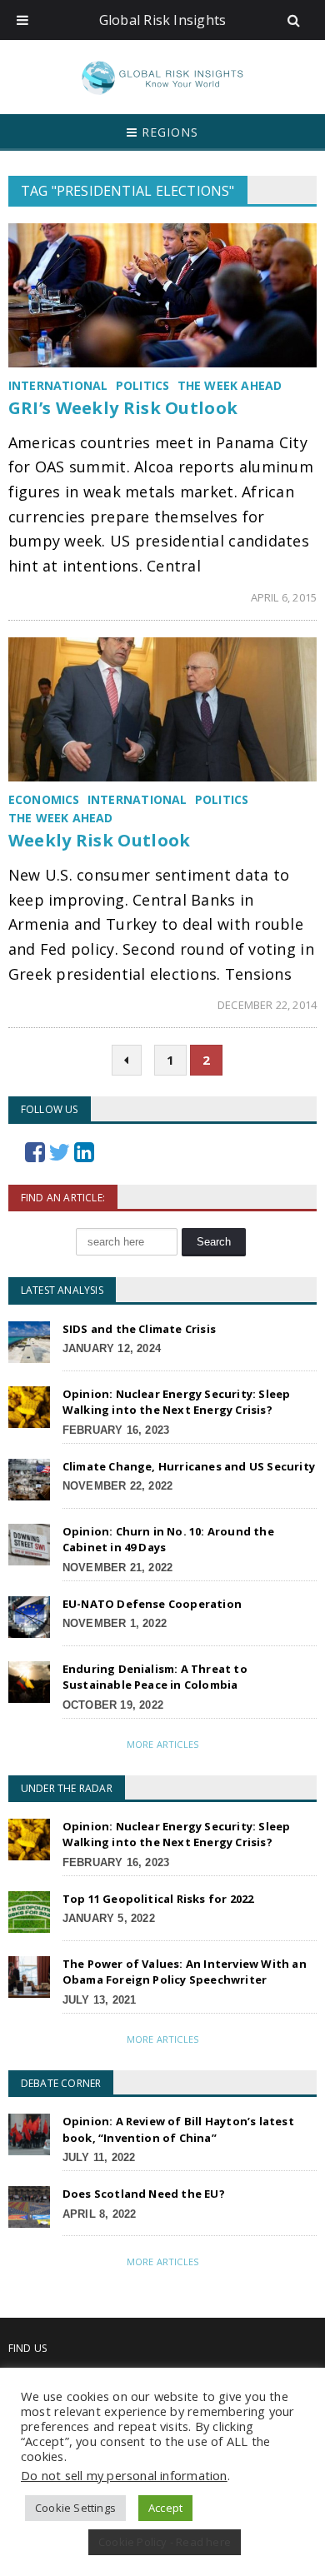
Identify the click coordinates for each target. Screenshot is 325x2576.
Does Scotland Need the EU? (144, 2194)
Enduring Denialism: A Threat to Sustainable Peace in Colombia (155, 1677)
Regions (168, 132)
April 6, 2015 (284, 597)
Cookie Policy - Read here (165, 2542)
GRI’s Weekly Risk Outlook (123, 408)
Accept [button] (165, 2508)
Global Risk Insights (163, 20)
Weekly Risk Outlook (100, 840)
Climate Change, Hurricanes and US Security (189, 1466)
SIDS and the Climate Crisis (139, 1329)
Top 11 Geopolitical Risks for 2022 (158, 1899)
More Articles (162, 1744)
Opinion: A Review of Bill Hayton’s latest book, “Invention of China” (178, 2129)
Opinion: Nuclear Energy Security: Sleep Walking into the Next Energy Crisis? (177, 1402)
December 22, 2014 (267, 1005)
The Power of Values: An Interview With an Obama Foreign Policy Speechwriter (185, 1972)
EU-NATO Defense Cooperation (152, 1604)
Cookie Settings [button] (75, 2508)
